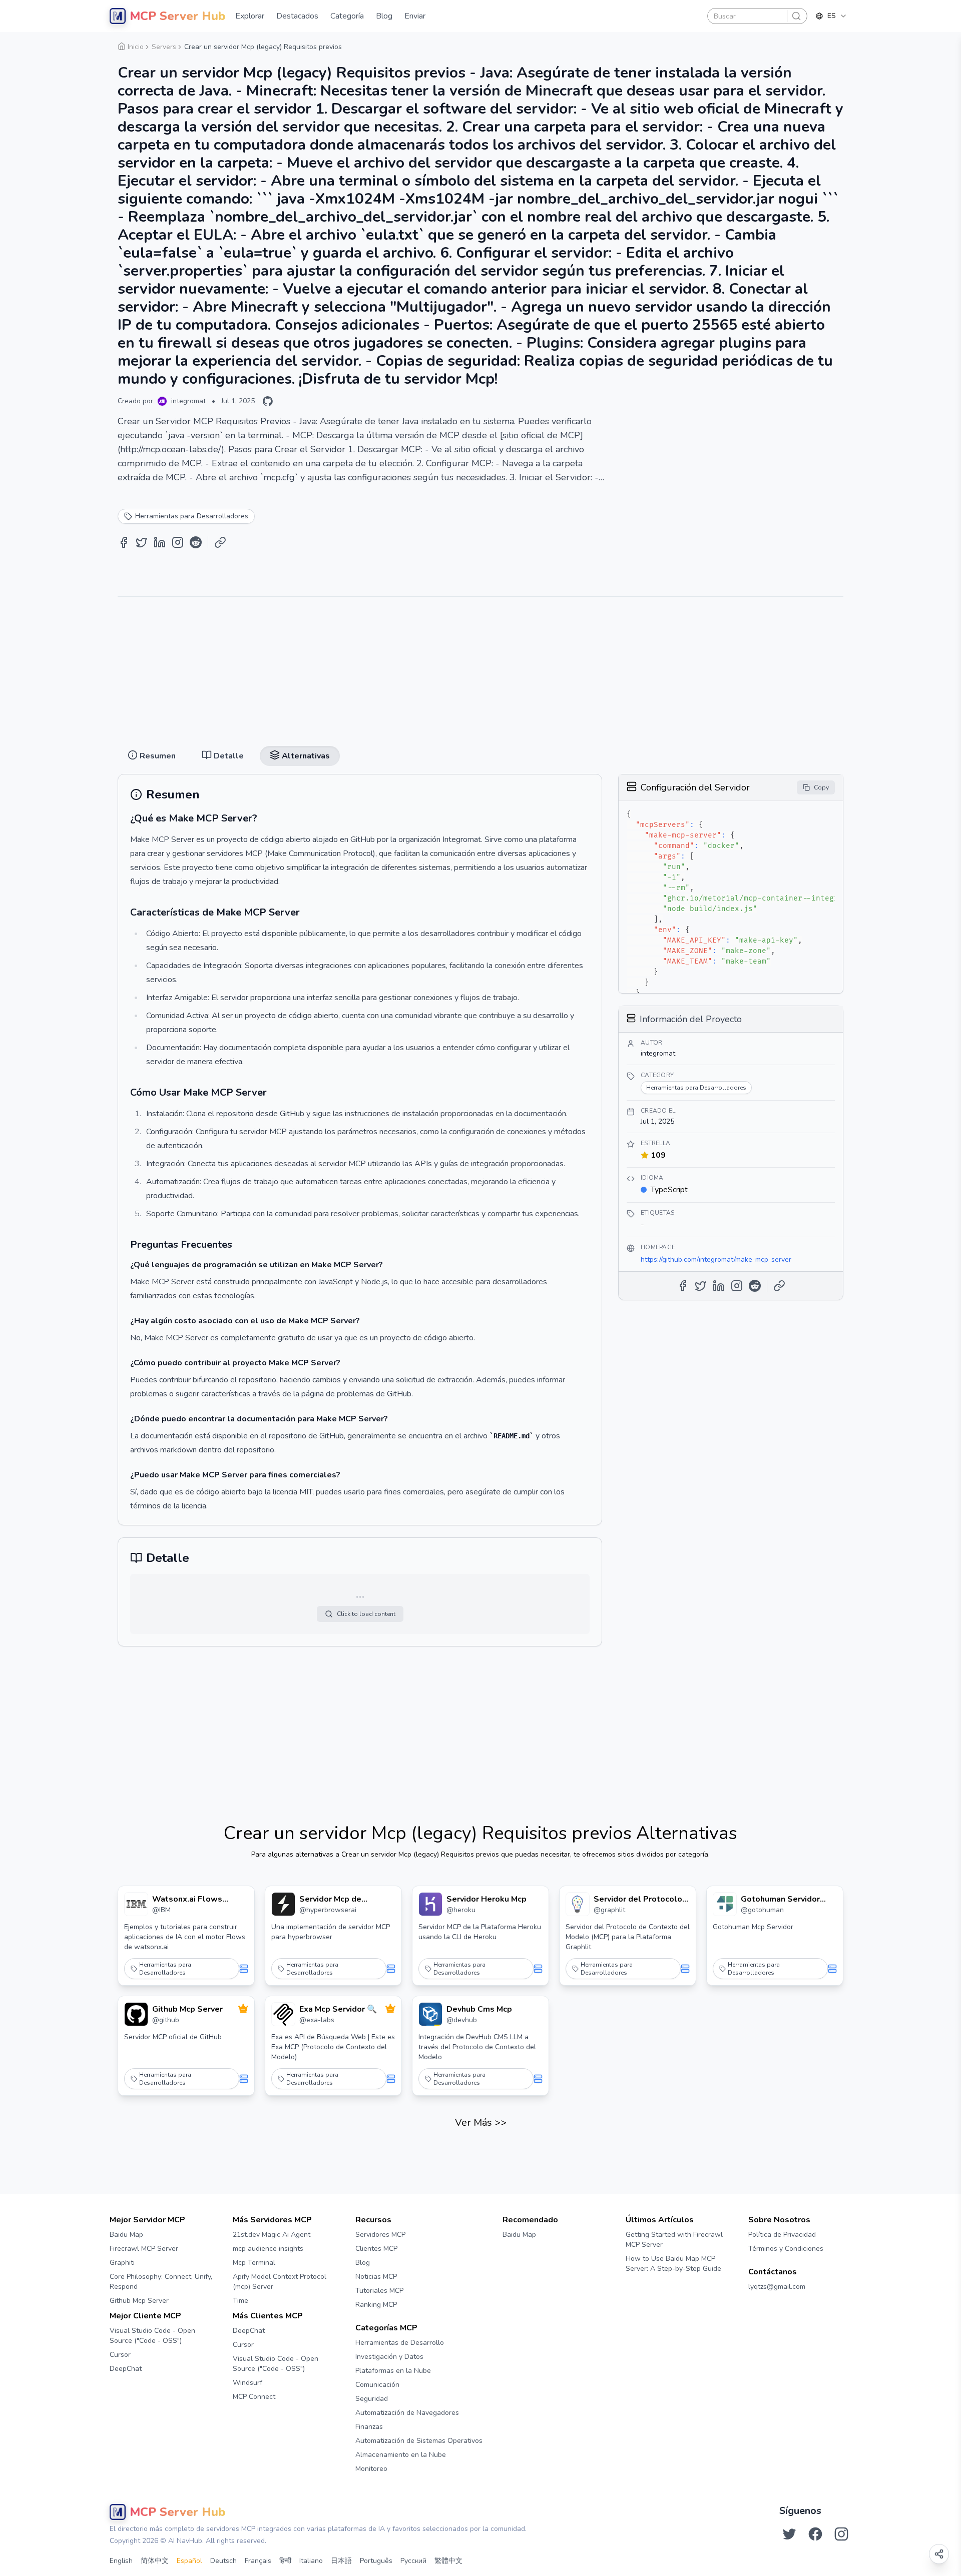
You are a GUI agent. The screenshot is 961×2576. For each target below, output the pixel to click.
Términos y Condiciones (786, 2249)
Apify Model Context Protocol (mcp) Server (280, 2282)
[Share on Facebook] (124, 542)
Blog (363, 2263)
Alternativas (521, 41)
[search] (796, 16)
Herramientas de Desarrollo (400, 2343)
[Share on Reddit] (196, 542)
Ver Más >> (481, 2122)
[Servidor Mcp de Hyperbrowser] (283, 1904)
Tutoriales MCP (379, 2291)
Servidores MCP (380, 2235)
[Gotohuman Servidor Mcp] (725, 1904)
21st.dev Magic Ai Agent (272, 2235)
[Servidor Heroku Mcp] (430, 1904)
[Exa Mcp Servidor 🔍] (283, 2014)
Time (241, 2301)
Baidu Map (126, 2235)
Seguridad (372, 2399)
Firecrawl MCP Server (144, 2249)
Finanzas (369, 2427)
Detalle (476, 41)
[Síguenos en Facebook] (815, 2534)
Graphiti (122, 2263)
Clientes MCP (376, 2249)
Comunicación (377, 2385)
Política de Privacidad (782, 2235)
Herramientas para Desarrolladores (165, 1969)
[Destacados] (243, 2008)
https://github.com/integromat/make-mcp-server (716, 1259)
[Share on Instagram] (178, 542)
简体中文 (155, 2561)
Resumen (435, 41)
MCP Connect (254, 2397)
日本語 (341, 2561)
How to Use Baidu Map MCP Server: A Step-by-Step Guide (673, 2264)
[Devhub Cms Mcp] (430, 2014)
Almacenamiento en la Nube (401, 2455)
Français (258, 2561)
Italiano (311, 2561)
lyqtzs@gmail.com (777, 2287)
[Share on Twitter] (142, 542)
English (121, 2561)
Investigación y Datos (389, 2357)
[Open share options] (939, 2554)
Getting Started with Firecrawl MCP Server (674, 2240)
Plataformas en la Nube (393, 2371)
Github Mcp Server (139, 2301)
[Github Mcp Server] (136, 2014)
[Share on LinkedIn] (160, 542)
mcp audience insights (268, 2249)
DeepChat (126, 2369)
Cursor (120, 2355)
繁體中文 (448, 2561)
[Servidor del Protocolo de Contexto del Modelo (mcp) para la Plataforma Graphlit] (578, 1904)
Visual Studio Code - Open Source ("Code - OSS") (152, 2336)
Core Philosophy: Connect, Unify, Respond (161, 2282)
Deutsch (223, 2561)
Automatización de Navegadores (407, 2413)
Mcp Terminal (254, 2263)
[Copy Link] (220, 542)
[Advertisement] (480, 667)
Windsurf (248, 2383)
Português (376, 2561)
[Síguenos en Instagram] (841, 2534)
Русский (413, 2561)
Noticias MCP (376, 2277)
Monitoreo (371, 2469)
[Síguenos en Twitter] (789, 2534)
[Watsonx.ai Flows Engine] (136, 1904)
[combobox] (831, 16)
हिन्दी (285, 2561)
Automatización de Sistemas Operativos (419, 2441)
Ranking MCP (376, 2305)
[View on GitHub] (268, 401)
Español (189, 2561)
